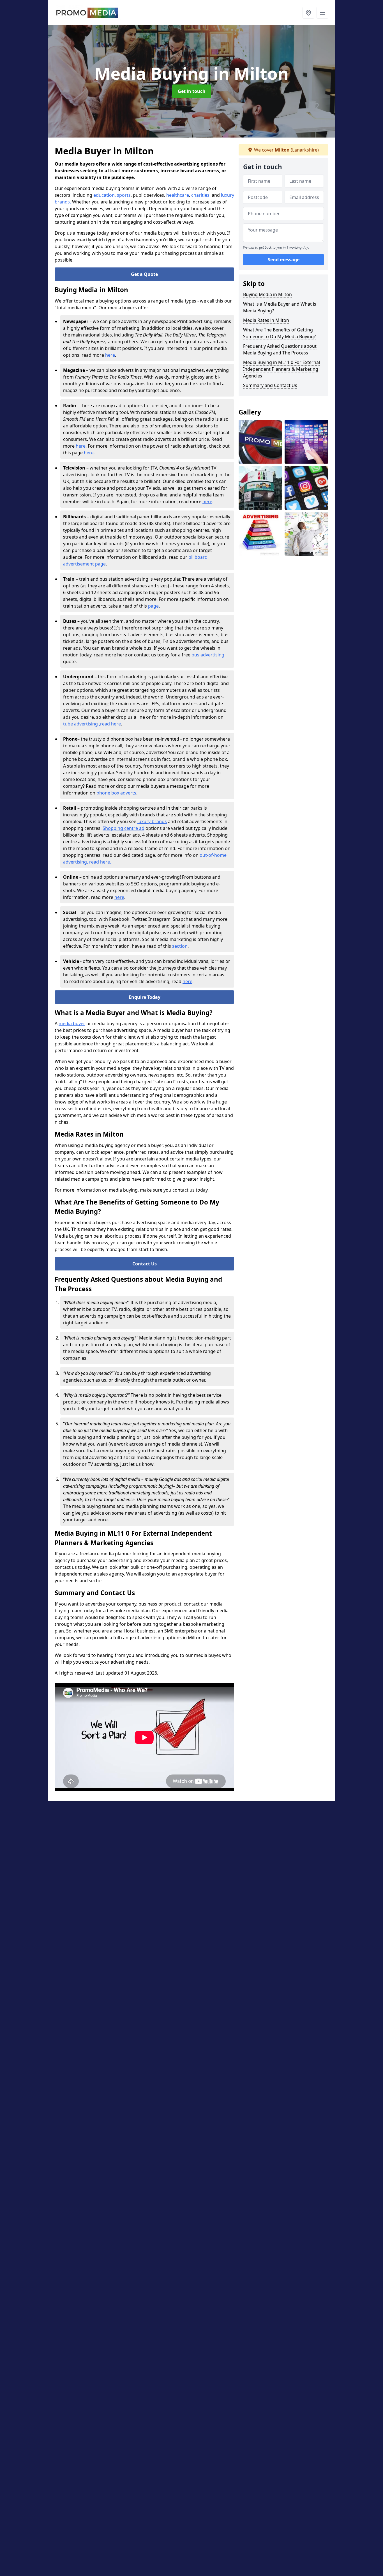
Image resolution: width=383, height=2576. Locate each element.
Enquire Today (145, 997)
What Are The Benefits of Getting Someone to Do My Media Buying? (279, 333)
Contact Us (145, 1264)
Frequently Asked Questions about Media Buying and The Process (280, 349)
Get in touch (192, 91)
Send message (284, 260)
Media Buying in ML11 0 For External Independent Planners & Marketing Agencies (282, 369)
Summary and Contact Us (270, 385)
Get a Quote (144, 274)
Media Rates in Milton (266, 320)
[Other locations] (308, 13)
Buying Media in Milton (267, 294)
